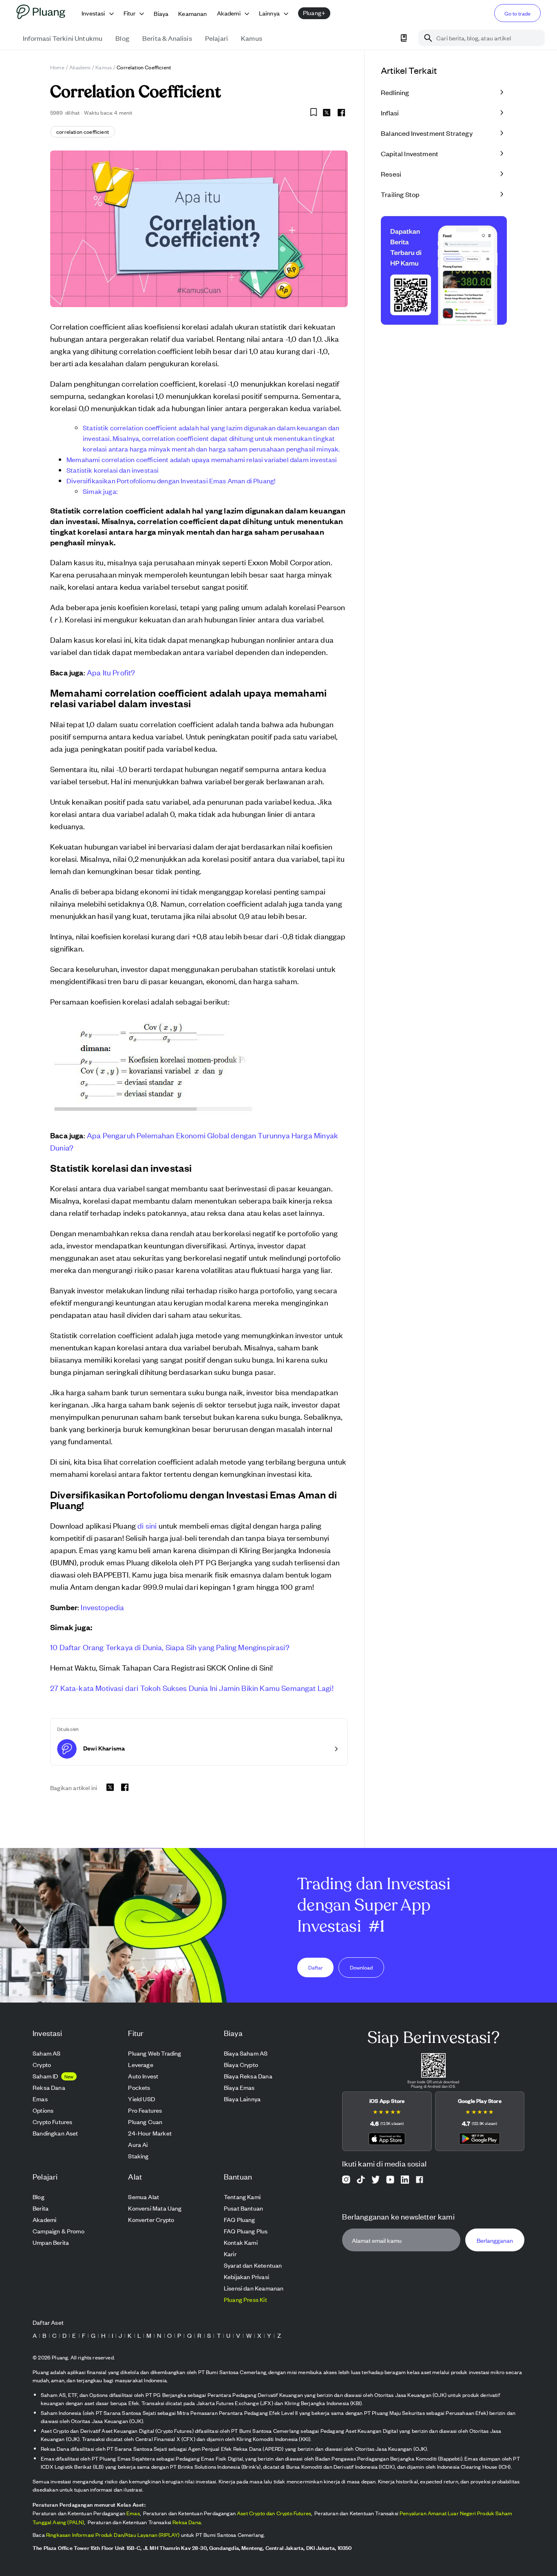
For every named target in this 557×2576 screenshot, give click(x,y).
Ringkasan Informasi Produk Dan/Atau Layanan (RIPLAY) (113, 2535)
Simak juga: (100, 491)
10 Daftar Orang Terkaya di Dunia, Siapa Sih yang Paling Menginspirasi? (170, 1647)
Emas (133, 2513)
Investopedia (102, 1607)
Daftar (316, 1967)
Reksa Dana (187, 2522)
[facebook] (341, 113)
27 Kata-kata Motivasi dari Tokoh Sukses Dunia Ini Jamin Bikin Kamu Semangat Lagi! (192, 1687)
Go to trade (517, 13)
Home (57, 67)
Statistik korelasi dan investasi (113, 470)
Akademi (80, 67)
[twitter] (327, 114)
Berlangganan (495, 2240)
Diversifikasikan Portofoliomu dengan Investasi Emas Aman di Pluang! (171, 480)
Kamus (104, 67)
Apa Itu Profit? (111, 672)
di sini (147, 1525)
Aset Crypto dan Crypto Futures (274, 2513)
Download (361, 1967)
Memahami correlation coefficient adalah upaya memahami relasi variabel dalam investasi (202, 459)
